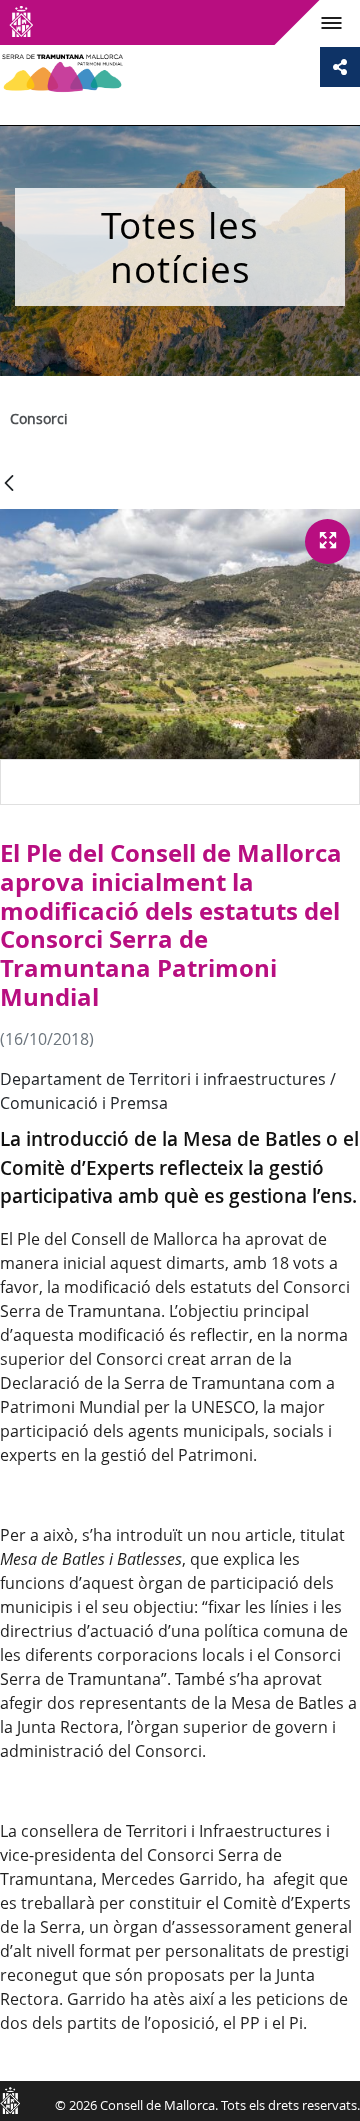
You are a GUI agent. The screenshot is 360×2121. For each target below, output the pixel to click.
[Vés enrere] (9, 484)
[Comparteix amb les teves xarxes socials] (340, 67)
